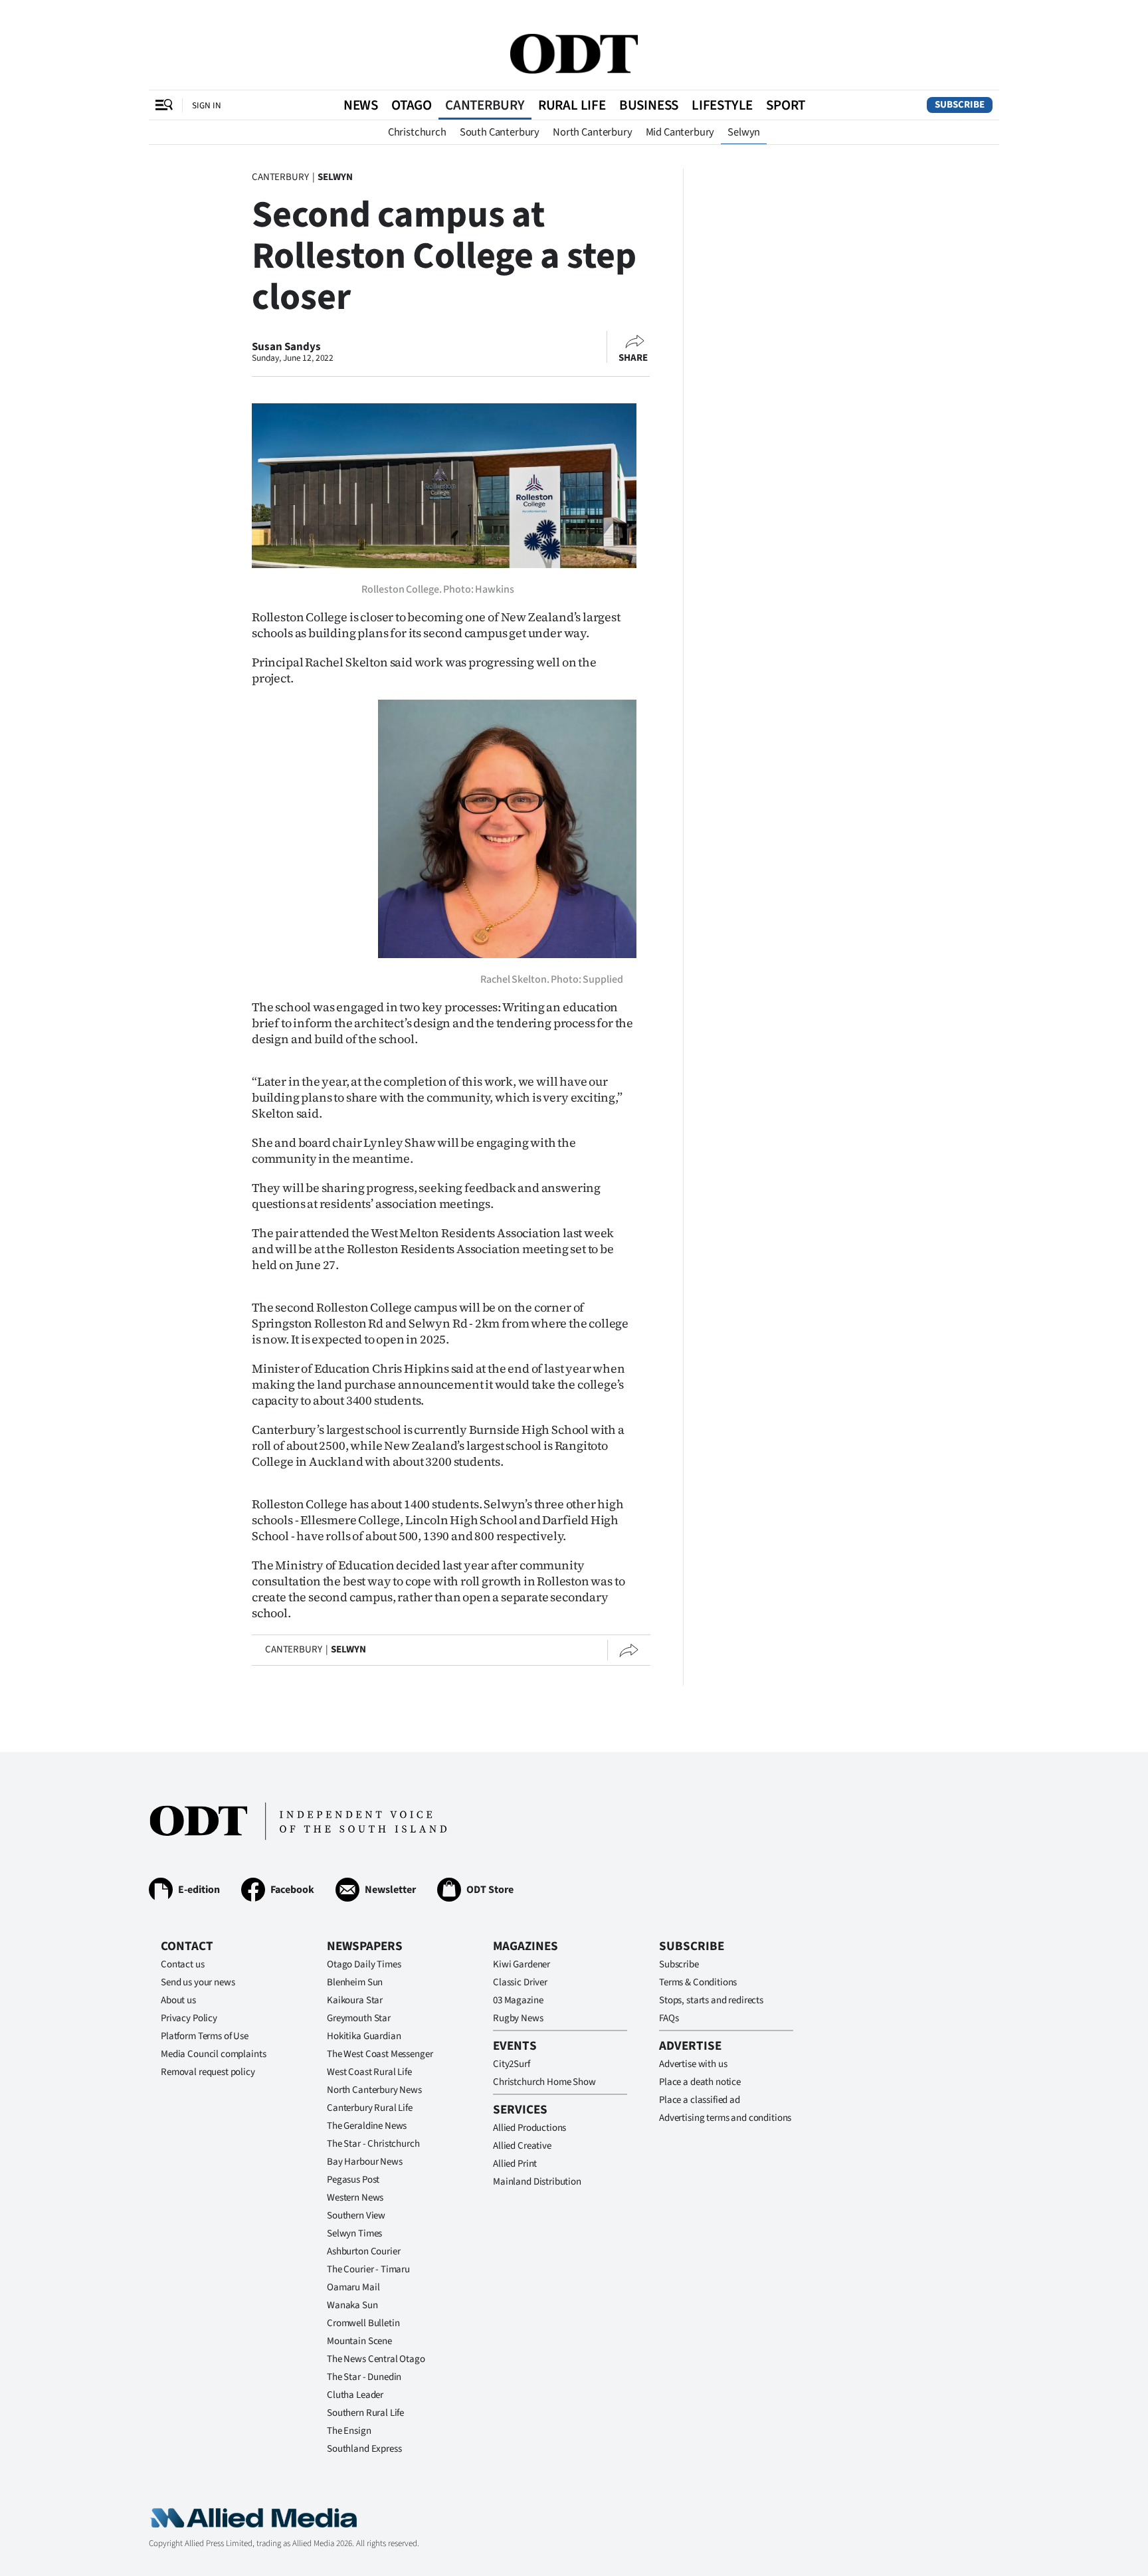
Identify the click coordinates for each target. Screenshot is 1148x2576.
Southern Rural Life (365, 2413)
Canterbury (485, 105)
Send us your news (198, 1982)
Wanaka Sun (352, 2305)
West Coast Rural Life (369, 2072)
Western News (355, 2198)
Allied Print (515, 2164)
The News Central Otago (376, 2359)
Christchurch (417, 132)
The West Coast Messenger (380, 2054)
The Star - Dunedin (364, 2377)
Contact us (183, 1964)
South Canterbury (500, 132)
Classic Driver (520, 1982)
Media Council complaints (213, 2054)
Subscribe (960, 105)
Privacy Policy (189, 2018)
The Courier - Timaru (368, 2269)
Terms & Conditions (698, 1982)
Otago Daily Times (364, 1964)
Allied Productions (529, 2128)
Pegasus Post (353, 2180)
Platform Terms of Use (205, 2036)
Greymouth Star (359, 2018)
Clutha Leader (355, 2395)
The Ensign (349, 2431)
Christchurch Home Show (544, 2082)
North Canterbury (592, 132)
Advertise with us (693, 2064)
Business (649, 105)
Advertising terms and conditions (725, 2118)
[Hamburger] (164, 105)
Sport (786, 105)
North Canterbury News (374, 2090)
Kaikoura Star (355, 2000)
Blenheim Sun (355, 1982)
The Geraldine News (367, 2126)
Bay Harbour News (365, 2162)
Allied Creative (522, 2146)
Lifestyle (722, 105)
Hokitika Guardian (364, 2036)
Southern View (356, 2216)
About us (178, 2000)
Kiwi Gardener (522, 1964)
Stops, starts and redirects (711, 2000)
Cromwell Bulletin (363, 2323)
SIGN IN (207, 105)
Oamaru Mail (353, 2287)
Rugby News (518, 2018)
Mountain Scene (359, 2341)
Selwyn (744, 132)
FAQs (669, 2018)
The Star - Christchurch (373, 2144)
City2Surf (512, 2064)
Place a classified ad (700, 2100)
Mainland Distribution (537, 2182)
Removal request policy (208, 2072)
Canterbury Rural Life (370, 2108)
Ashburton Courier (363, 2251)
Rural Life (572, 105)
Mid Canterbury (680, 132)
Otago (412, 105)
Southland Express (364, 2449)
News (361, 105)
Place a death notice (700, 2082)
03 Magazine (518, 2000)
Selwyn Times (354, 2233)
